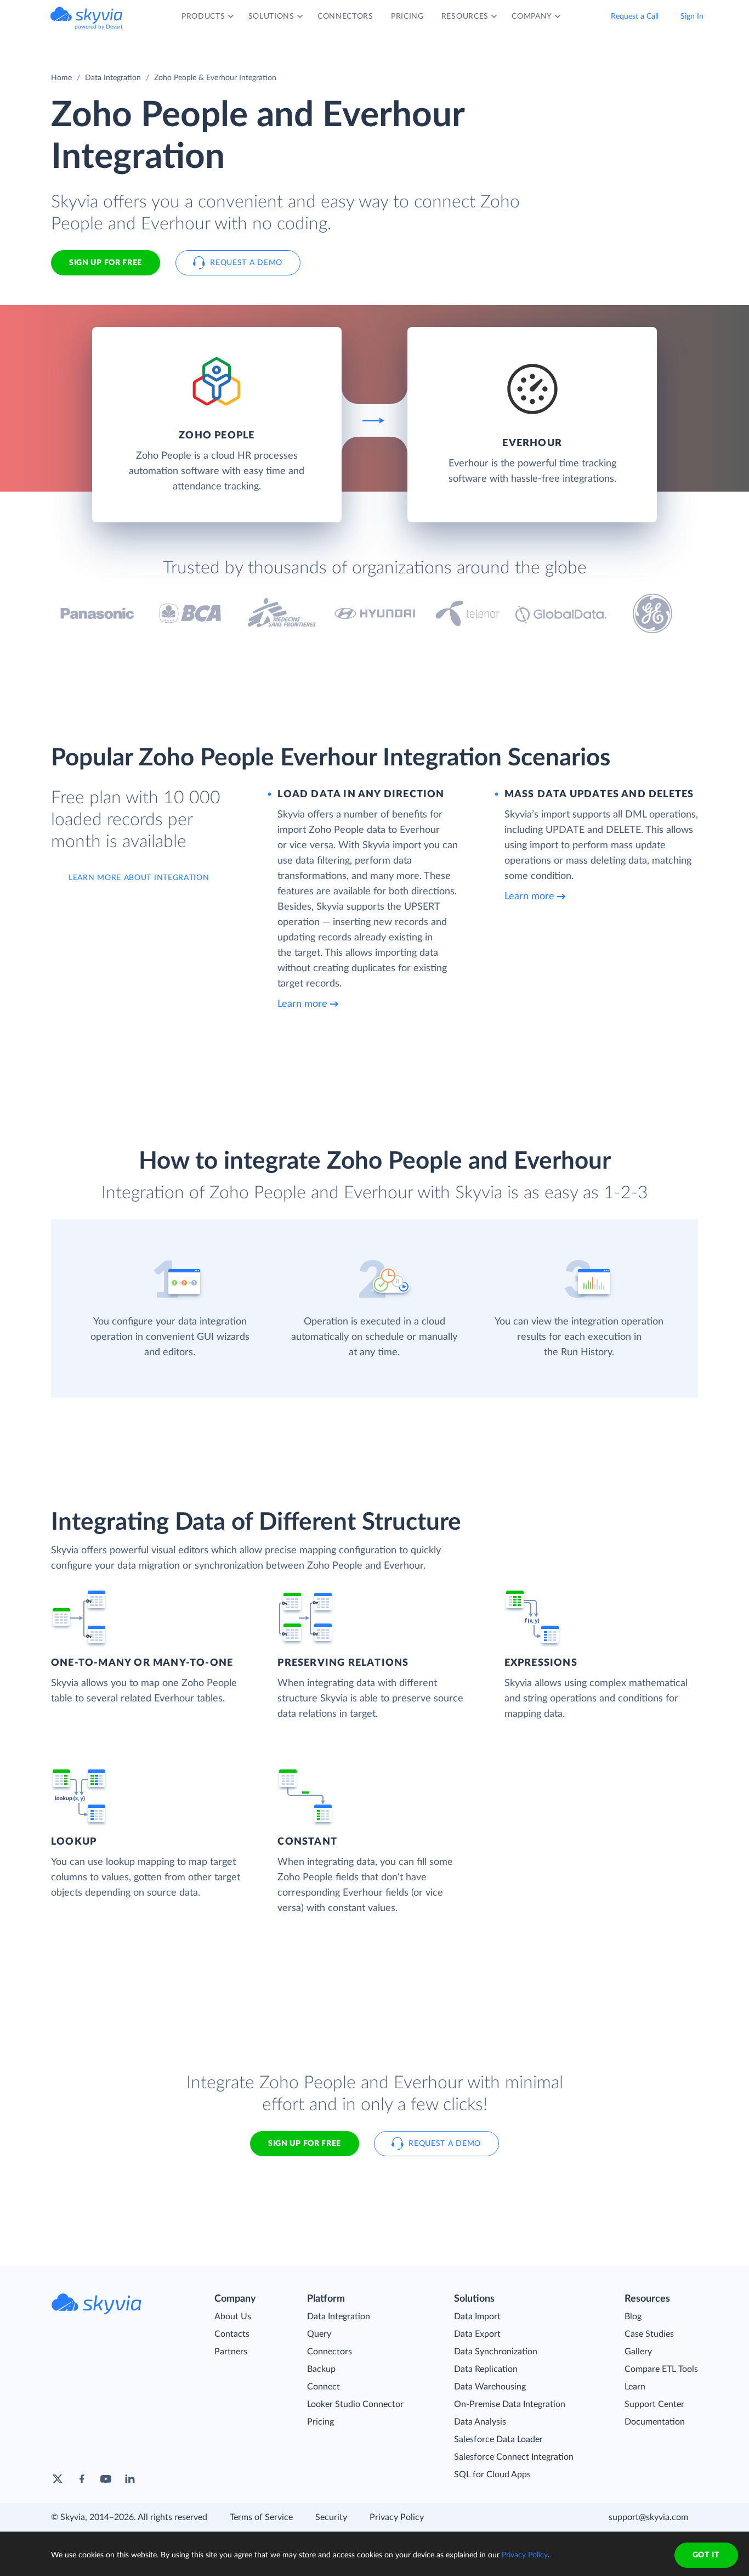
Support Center (654, 2404)
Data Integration (113, 78)
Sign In (692, 16)
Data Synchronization (496, 2352)
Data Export (477, 2334)
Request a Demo (246, 263)
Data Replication (486, 2369)
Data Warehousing (490, 2387)
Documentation (655, 2422)
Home (61, 78)
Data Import (477, 2316)
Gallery (638, 2352)
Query (319, 2334)
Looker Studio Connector (355, 2404)
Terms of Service (261, 2517)
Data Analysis (480, 2422)
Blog (633, 2316)
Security (331, 2517)
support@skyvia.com (648, 2517)
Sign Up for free (106, 263)
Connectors (330, 2352)
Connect (324, 2387)
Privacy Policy (397, 2517)
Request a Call (635, 16)
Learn (635, 2387)
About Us (233, 2316)
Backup (321, 2369)
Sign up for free (305, 2144)
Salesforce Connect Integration (514, 2457)
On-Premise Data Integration (510, 2404)
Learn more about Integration (139, 878)
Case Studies (649, 2334)
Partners (231, 2352)
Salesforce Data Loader (498, 2439)
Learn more (302, 1004)
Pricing (320, 2422)
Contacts (232, 2334)
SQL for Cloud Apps (492, 2474)
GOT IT (706, 2555)
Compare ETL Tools (661, 2369)
